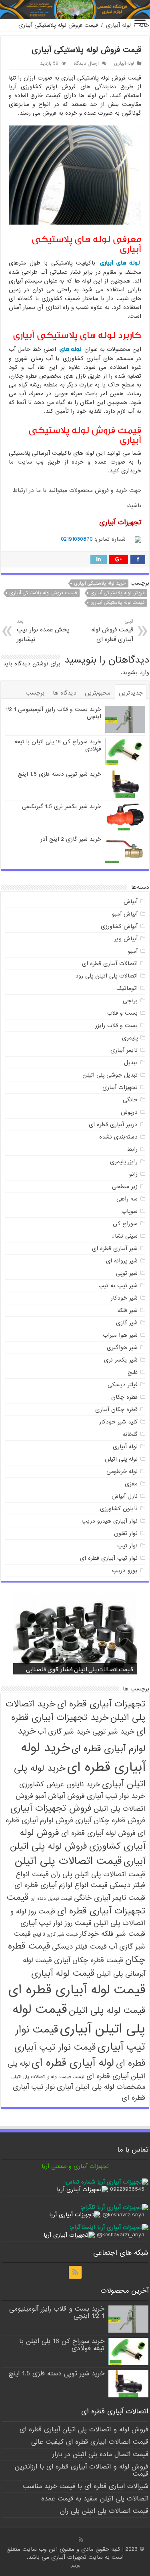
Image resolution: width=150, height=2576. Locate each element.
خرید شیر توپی (113, 1732)
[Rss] (75, 2272)
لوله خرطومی (122, 1471)
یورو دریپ (125, 1571)
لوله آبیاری (118, 25)
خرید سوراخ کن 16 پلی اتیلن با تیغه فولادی (58, 745)
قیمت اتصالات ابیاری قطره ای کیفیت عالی (90, 2442)
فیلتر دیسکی (123, 1385)
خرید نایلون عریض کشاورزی (60, 1785)
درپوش (129, 1112)
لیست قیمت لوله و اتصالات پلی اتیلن (48, 2077)
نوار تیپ (127, 1546)
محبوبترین (98, 693)
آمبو (133, 951)
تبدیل (131, 1063)
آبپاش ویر (126, 939)
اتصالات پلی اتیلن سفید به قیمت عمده (95, 2499)
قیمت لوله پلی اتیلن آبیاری (79, 2019)
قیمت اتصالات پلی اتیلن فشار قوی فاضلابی (80, 1669)
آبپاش (131, 902)
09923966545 (127, 2189)
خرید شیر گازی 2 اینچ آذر (71, 839)
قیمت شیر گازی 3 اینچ (55, 1935)
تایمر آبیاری (124, 1050)
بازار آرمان (75, 2566)
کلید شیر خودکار (118, 1422)
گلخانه (130, 1434)
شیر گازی (127, 1323)
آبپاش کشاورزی (119, 926)
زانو (133, 1174)
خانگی (130, 1100)
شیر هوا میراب (120, 1335)
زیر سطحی (125, 1186)
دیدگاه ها (65, 693)
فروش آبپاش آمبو (60, 1796)
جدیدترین (131, 693)
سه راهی (127, 1199)
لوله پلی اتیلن (121, 1459)
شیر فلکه (127, 1310)
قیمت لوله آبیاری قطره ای (77, 1990)
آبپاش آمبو (125, 914)
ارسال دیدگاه (86, 64)
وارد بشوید (136, 673)
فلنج (133, 1372)
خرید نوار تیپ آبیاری (116, 1796)
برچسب (35, 693)
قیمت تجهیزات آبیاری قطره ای (76, 1904)
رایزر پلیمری (124, 1162)
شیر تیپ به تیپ (118, 1286)
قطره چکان (124, 1397)
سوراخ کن (125, 1224)
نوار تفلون (126, 1533)
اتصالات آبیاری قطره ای (110, 964)
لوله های (71, 349)
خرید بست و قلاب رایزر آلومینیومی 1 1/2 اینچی (53, 713)
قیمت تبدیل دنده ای (51, 1899)
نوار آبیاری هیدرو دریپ (110, 1521)
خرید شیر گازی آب (64, 1732)
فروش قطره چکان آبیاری (110, 1821)
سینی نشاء (125, 1236)
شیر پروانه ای (122, 1261)
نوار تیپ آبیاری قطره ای (109, 1558)
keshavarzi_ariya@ (121, 2235)
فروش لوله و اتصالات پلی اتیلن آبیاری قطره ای (84, 2430)
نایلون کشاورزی (119, 1509)
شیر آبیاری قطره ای (115, 1248)
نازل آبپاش (125, 1496)
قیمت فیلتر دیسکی (79, 1947)
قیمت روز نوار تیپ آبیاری (56, 1923)
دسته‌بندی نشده (118, 1137)
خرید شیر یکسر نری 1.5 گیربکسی (62, 806)
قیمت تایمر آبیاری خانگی (110, 1898)
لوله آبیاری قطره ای (73, 2063)
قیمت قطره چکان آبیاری (89, 1960)
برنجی (130, 1001)
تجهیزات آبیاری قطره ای (101, 1704)
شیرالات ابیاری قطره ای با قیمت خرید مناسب (86, 2486)
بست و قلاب (122, 1013)
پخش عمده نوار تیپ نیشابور (43, 631)
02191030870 (77, 539)
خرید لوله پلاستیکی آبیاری (100, 583)
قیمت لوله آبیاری (63, 1973)
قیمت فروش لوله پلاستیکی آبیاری (43, 593)
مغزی (131, 1484)
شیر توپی (127, 1273)
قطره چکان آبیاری (116, 1409)
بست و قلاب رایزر (116, 1025)
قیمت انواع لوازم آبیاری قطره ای (61, 1885)
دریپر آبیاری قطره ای (113, 1125)
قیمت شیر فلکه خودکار (112, 1934)
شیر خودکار (124, 1298)
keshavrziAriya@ (123, 2215)
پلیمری (130, 1038)
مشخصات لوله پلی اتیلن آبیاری (101, 2087)
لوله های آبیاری (120, 263)
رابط (132, 1149)
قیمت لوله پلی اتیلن (107, 2011)
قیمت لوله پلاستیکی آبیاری (117, 603)
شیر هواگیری (122, 1348)
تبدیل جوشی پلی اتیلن (110, 1075)
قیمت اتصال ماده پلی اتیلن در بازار (100, 2454)
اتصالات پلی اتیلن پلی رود (106, 976)
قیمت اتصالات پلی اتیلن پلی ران (98, 1874)
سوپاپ (130, 1211)
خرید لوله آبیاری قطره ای (83, 1758)
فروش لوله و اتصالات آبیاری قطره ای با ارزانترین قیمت (82, 2470)
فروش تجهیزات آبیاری (51, 1808)
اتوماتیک (127, 988)
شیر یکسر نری (121, 1360)
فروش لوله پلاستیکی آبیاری (117, 593)
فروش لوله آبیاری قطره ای (98, 1833)
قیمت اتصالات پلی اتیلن (68, 1861)
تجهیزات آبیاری (120, 1087)
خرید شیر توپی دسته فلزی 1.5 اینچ (60, 774)
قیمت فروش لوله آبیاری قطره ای (112, 631)
